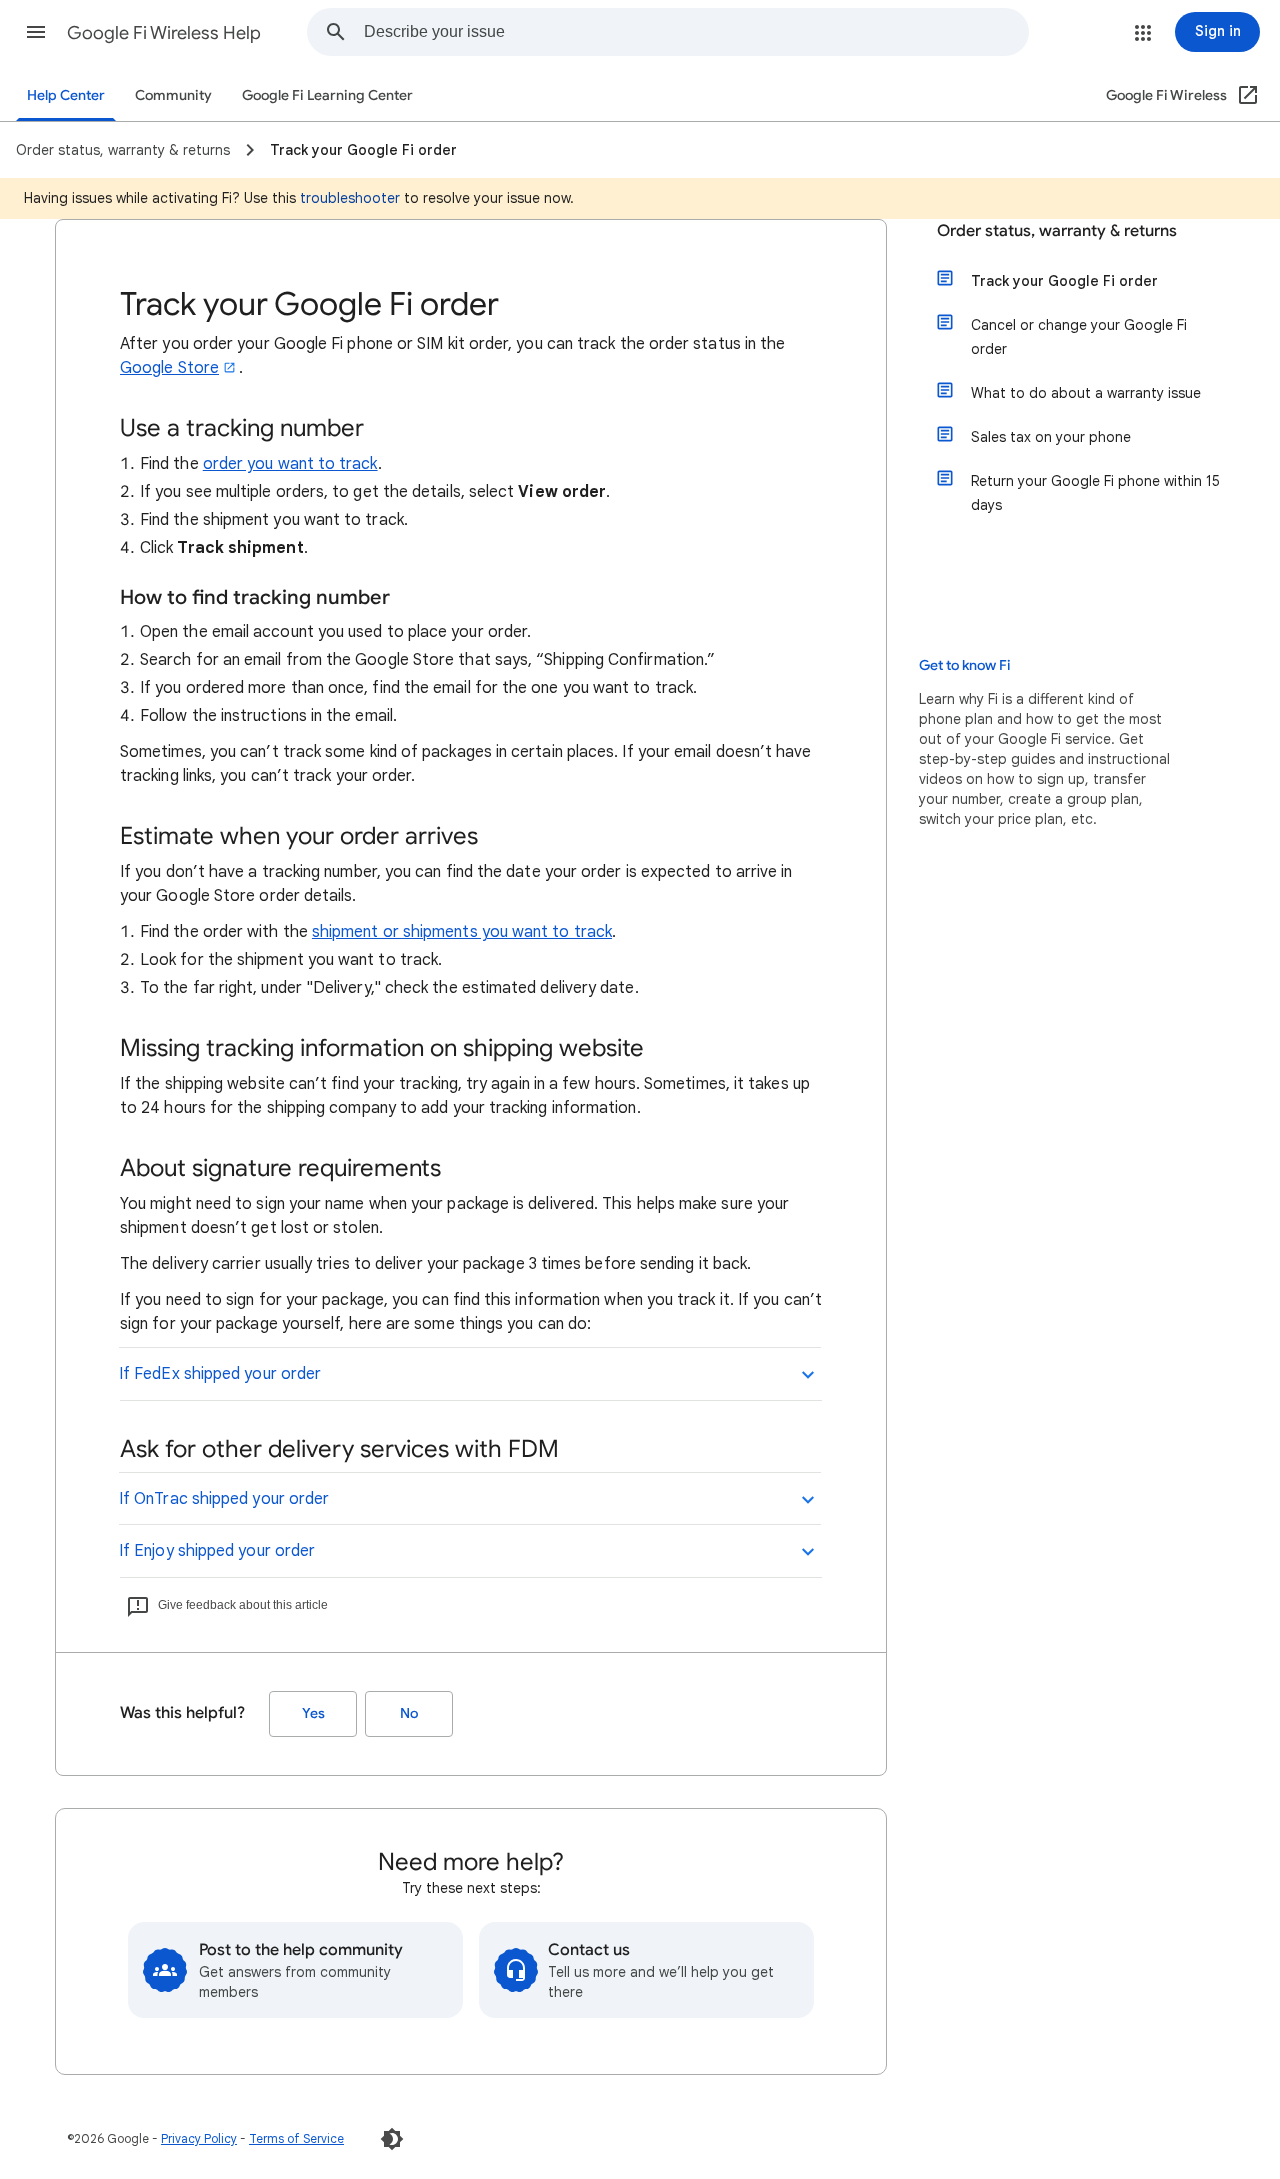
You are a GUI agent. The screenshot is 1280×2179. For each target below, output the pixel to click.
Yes (313, 1713)
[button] (36, 32)
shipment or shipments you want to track (462, 932)
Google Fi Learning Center (327, 95)
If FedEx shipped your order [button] (220, 1374)
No (409, 1713)
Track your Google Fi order (1064, 281)
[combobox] (696, 32)
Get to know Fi (965, 665)
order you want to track (290, 464)
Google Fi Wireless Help (164, 33)
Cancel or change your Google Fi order (1079, 337)
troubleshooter (350, 198)
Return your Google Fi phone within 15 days (1095, 493)
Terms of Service (296, 2138)
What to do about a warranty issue (1086, 393)
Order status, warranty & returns (1057, 231)
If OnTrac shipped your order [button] (224, 1499)
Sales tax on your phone (1051, 437)
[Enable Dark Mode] (392, 2139)
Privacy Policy (199, 2138)
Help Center (66, 95)
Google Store (169, 368)
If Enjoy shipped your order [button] (217, 1551)
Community (173, 95)
